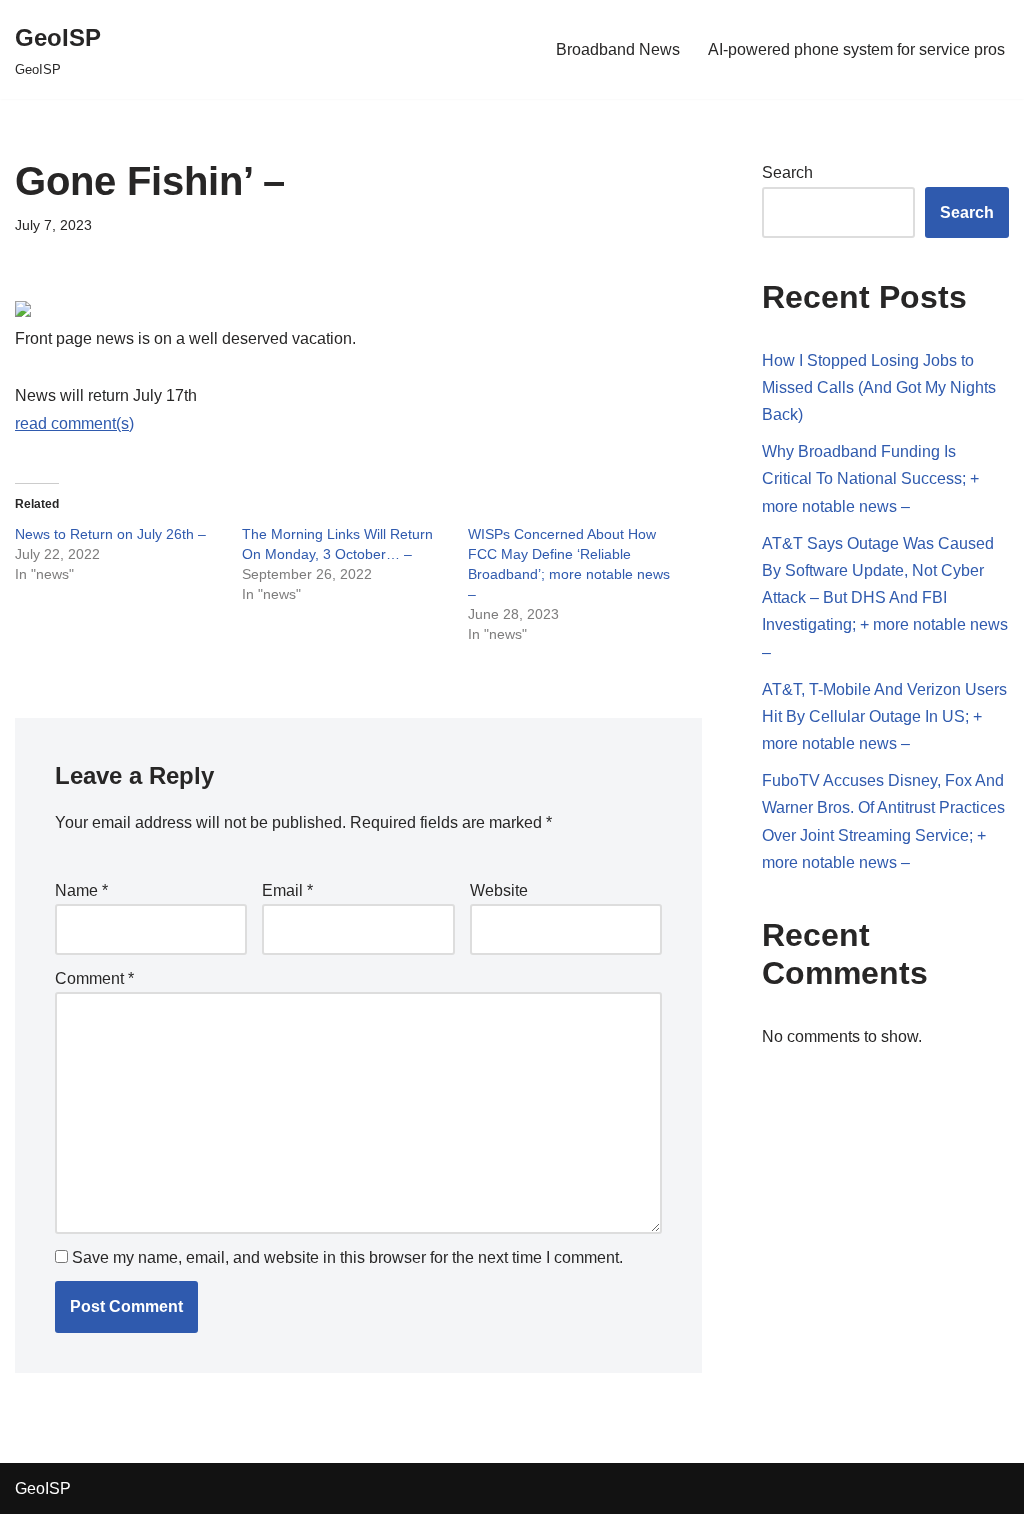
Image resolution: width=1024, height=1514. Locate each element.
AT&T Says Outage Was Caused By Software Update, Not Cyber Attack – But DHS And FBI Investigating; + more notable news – (885, 598)
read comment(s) (74, 423)
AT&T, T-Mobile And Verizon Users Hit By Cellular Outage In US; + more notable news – (884, 716)
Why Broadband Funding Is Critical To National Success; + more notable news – (870, 478)
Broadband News (618, 49)
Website (499, 890)
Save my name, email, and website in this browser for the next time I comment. (347, 1257)
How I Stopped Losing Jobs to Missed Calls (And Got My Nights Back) (879, 387)
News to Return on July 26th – (110, 534)
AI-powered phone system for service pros (856, 49)
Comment (94, 978)
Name (81, 890)
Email (287, 890)
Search (787, 172)
